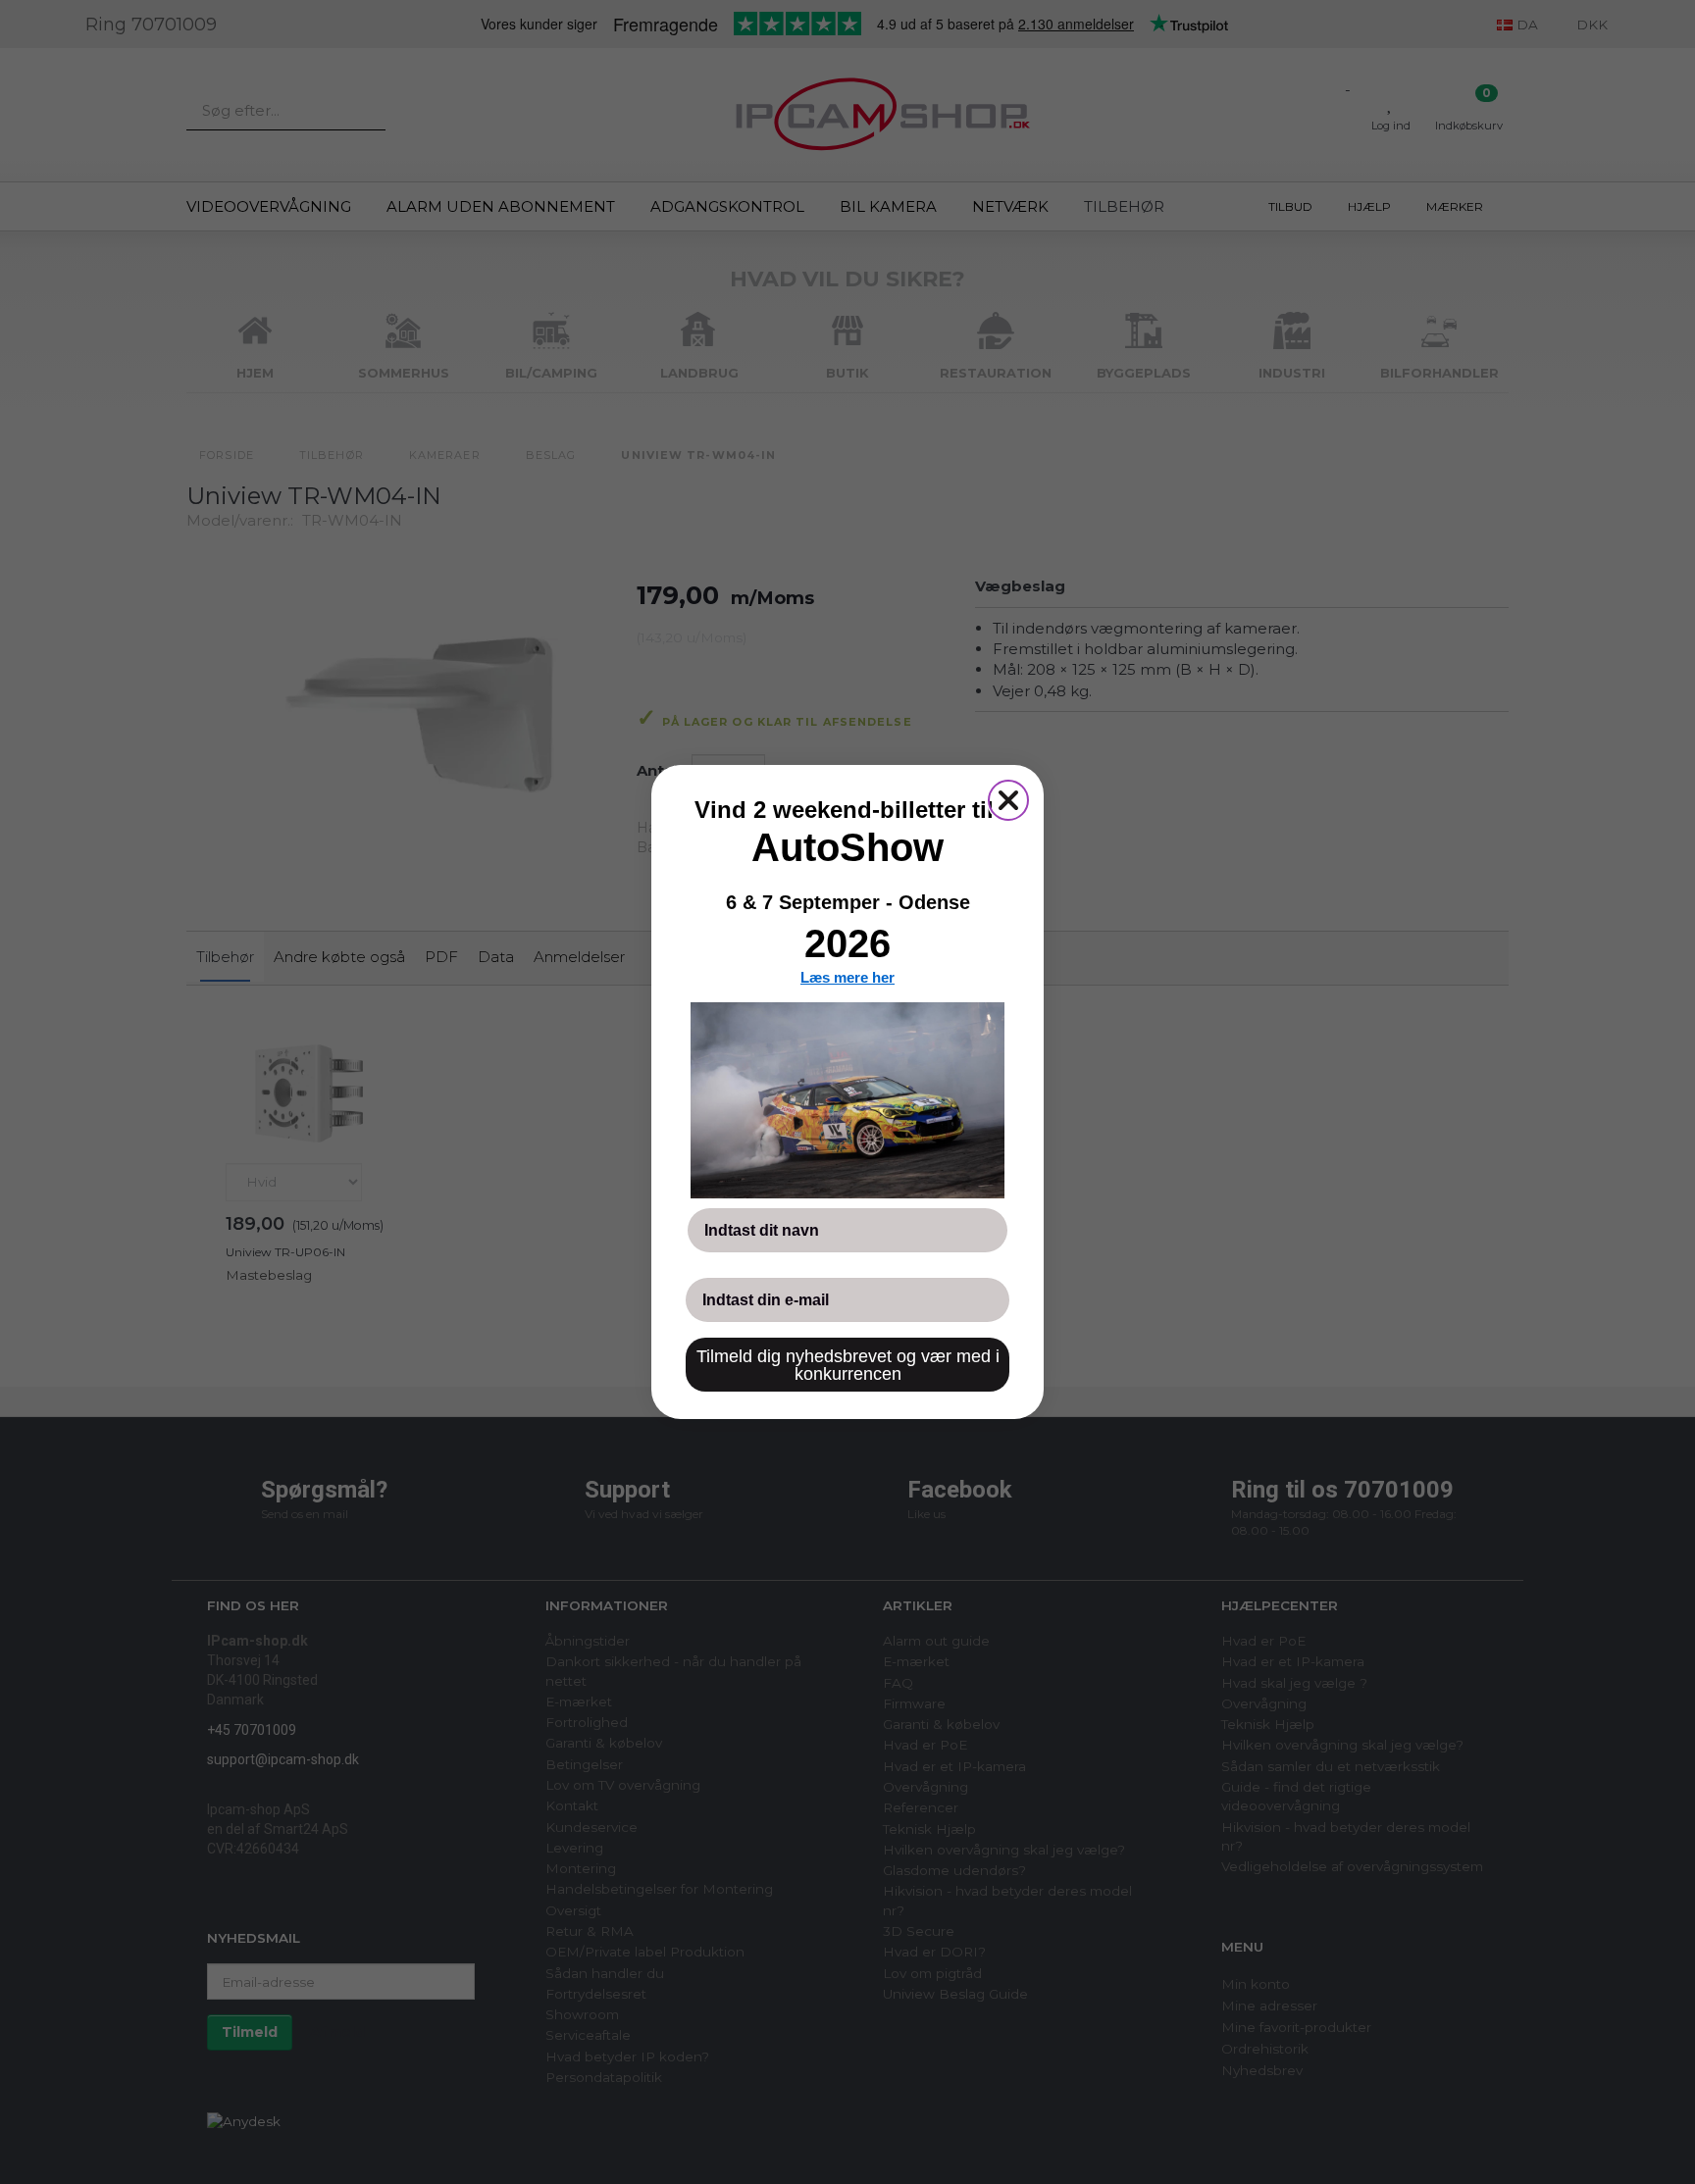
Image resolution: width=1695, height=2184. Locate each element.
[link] (847, 1100)
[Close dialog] (1008, 800)
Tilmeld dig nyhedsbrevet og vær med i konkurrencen (848, 1365)
